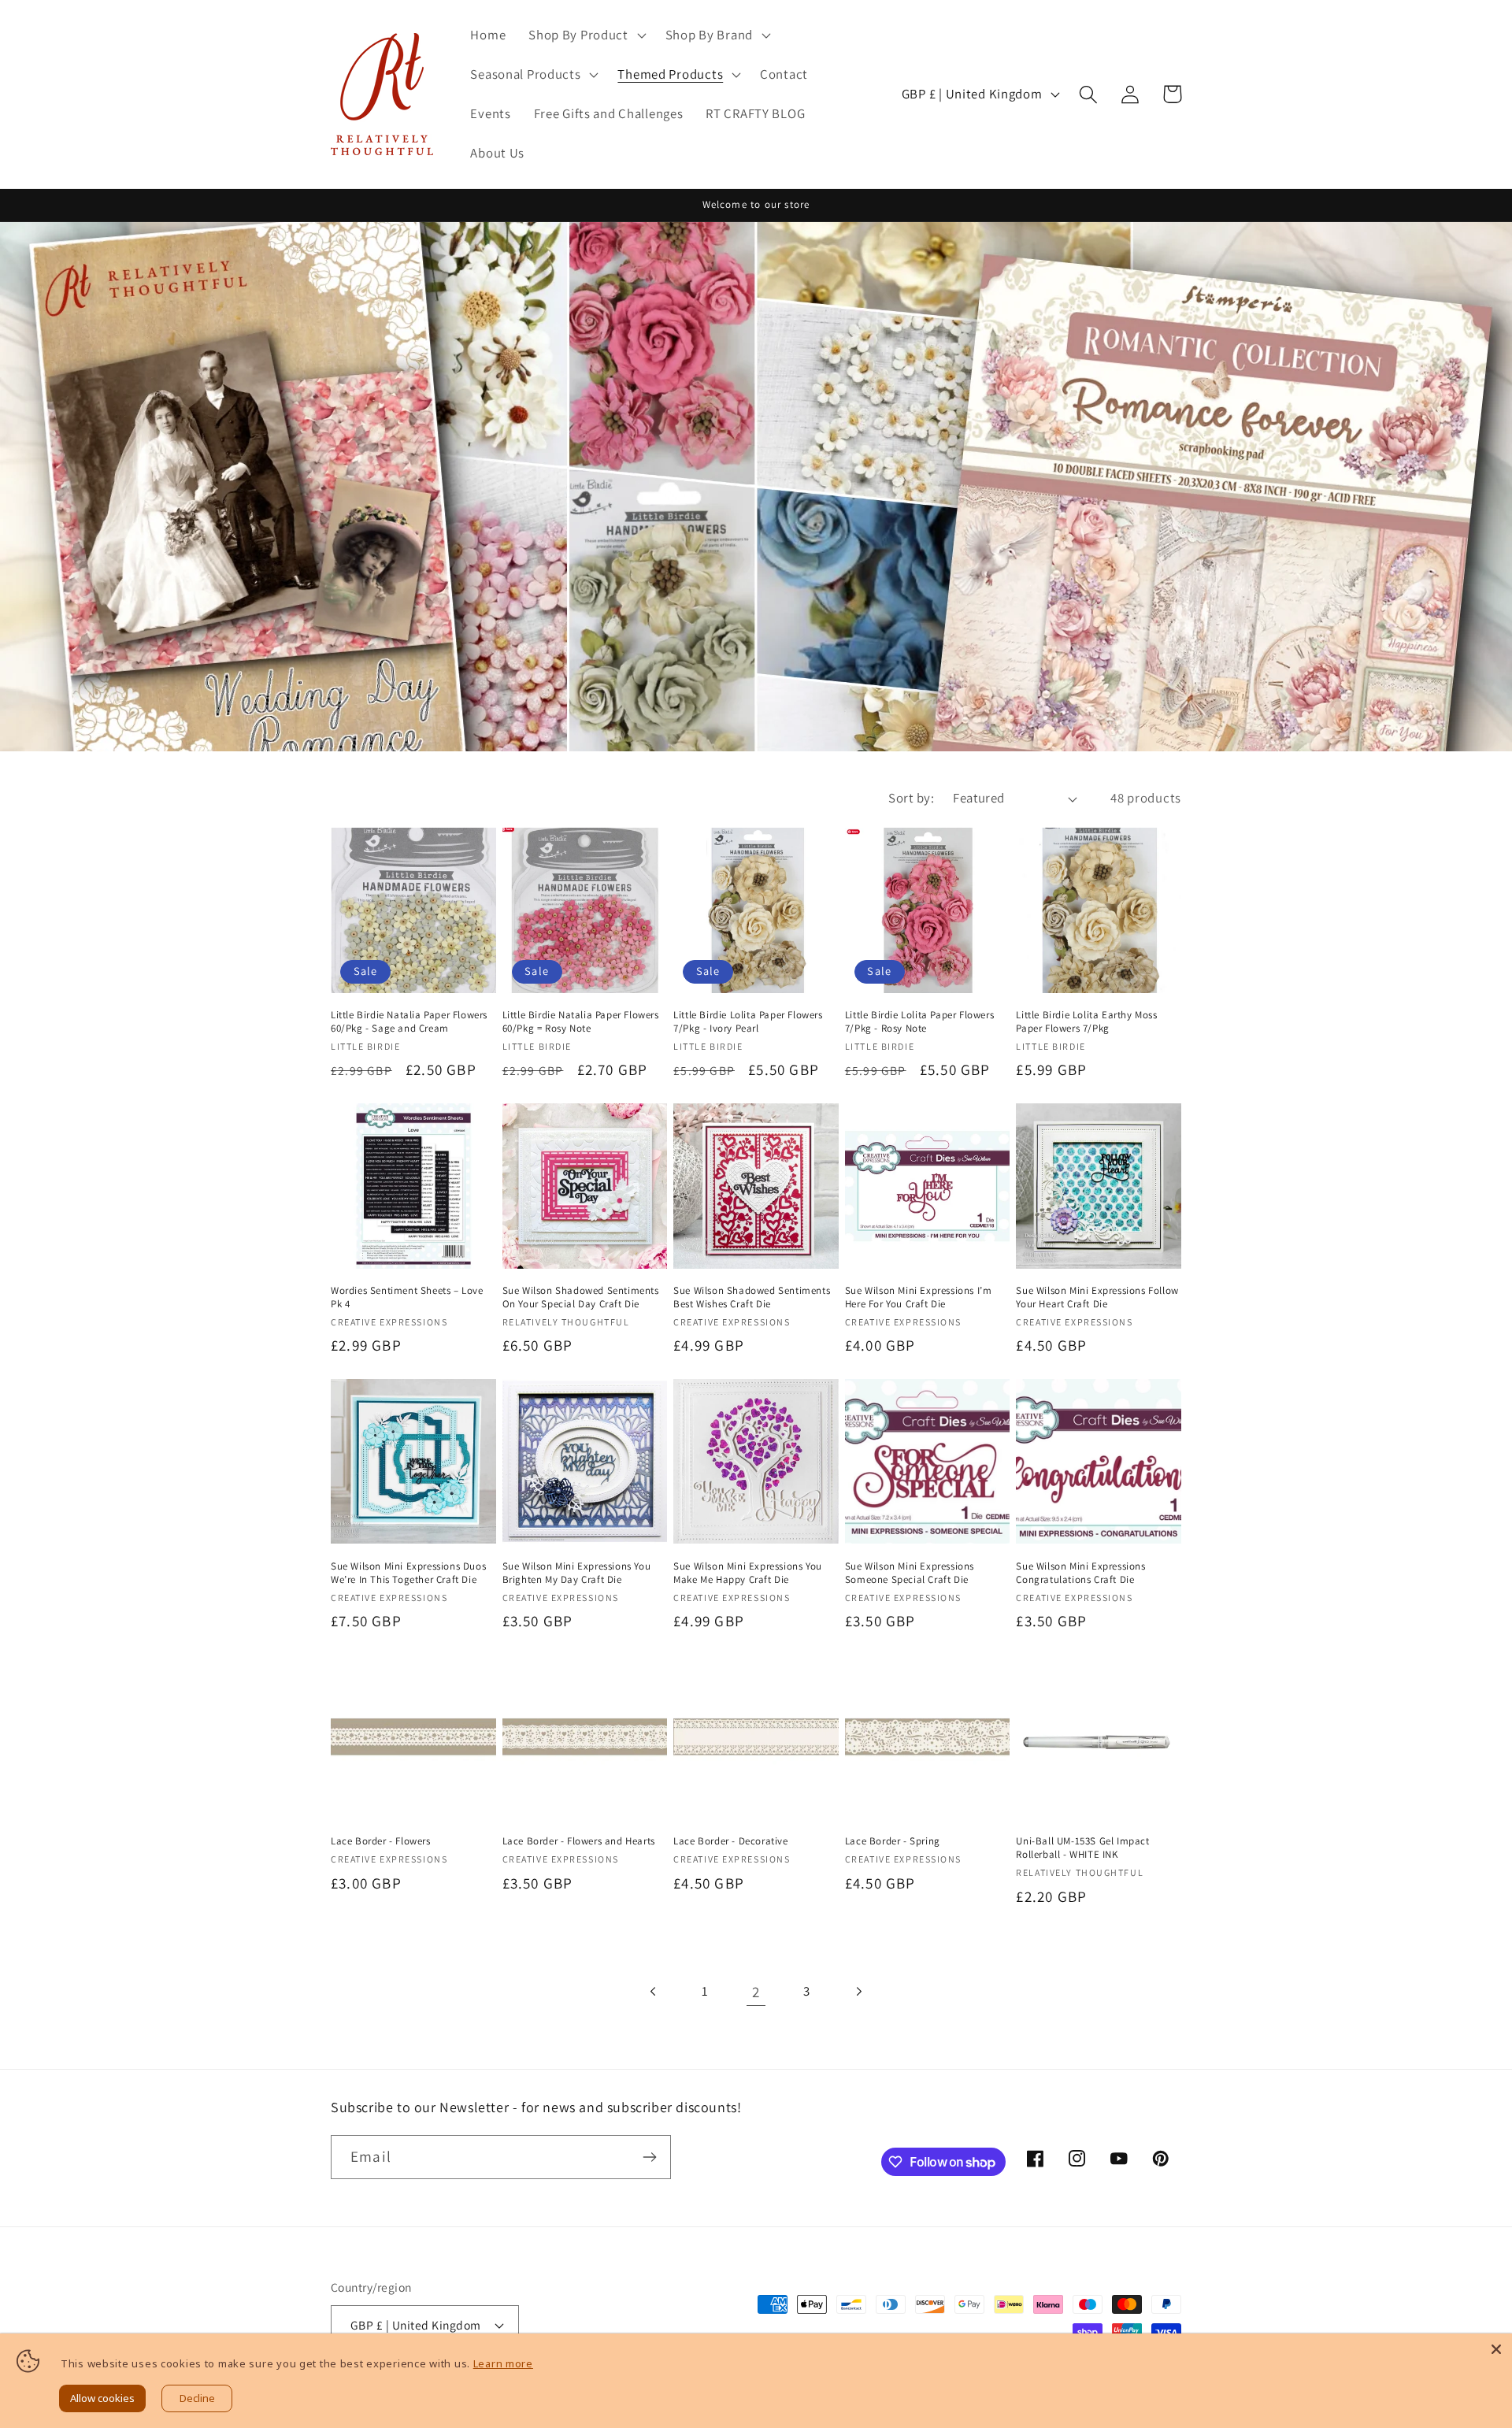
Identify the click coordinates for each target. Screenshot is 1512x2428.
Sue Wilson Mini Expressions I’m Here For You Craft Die (919, 1297)
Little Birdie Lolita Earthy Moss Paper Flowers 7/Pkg (1086, 1022)
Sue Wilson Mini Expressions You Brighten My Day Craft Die (577, 1573)
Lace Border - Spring (893, 1841)
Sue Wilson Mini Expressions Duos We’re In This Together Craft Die (408, 1573)
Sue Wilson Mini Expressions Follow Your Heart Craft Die (1097, 1297)
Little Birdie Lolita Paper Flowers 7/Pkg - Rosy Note (919, 1022)
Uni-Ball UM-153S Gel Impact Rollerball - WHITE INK (1082, 1848)
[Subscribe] (649, 2157)
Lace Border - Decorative (730, 1841)
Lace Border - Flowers (381, 1841)
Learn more (503, 2363)
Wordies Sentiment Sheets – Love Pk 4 (407, 1297)
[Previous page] (654, 1991)
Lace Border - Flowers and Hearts (579, 1841)
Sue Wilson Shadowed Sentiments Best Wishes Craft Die (752, 1297)
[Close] (1496, 2349)
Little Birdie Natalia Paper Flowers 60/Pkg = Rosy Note (581, 1022)
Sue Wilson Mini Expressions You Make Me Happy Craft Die (748, 1573)
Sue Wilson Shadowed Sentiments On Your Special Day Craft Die (581, 1297)
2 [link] (756, 1992)
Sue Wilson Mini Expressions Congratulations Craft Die (1080, 1573)
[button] (586, 35)
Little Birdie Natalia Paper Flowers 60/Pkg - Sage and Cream (409, 1022)
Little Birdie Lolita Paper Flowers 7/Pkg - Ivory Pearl (748, 1022)
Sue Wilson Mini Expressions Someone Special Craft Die (910, 1573)
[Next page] (858, 1991)
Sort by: (911, 798)
